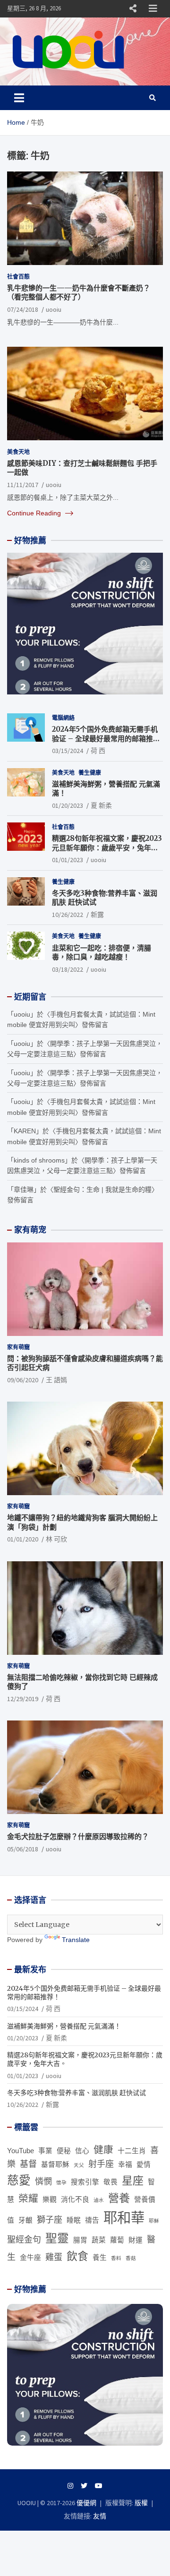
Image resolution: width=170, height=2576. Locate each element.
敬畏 (110, 2182)
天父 (79, 2165)
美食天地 (18, 452)
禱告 (92, 2220)
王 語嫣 (56, 1380)
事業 (45, 2151)
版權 (141, 2503)
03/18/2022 (68, 969)
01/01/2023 (68, 860)
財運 (136, 2240)
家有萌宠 (30, 1230)
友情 (100, 2516)
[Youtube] (99, 2486)
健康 (103, 2150)
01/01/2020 (23, 1539)
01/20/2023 (68, 805)
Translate (76, 1940)
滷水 (99, 2200)
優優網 (86, 2503)
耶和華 (124, 2218)
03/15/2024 (68, 751)
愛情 (144, 2165)
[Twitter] (84, 2486)
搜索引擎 (85, 2182)
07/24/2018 (23, 309)
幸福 (125, 2165)
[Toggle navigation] (19, 98)
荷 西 (98, 751)
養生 (100, 2258)
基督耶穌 (55, 2165)
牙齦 (25, 2220)
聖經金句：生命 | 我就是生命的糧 (102, 1190)
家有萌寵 (18, 1347)
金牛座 (30, 2258)
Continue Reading (35, 513)
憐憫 (43, 2182)
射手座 (101, 2164)
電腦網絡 (63, 718)
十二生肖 (132, 2151)
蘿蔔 (117, 2240)
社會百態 (18, 277)
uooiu (54, 309)
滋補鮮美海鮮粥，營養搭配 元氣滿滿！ (64, 2026)
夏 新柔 (101, 805)
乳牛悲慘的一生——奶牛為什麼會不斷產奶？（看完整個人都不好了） (79, 293)
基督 (28, 2164)
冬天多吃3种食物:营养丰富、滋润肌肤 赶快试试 (76, 2093)
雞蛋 (54, 2257)
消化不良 (75, 2199)
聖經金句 (24, 2240)
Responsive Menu (133, 9)
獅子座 (50, 2220)
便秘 (64, 2151)
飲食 (77, 2256)
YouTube (21, 2151)
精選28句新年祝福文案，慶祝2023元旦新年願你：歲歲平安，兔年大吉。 (107, 847)
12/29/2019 (23, 1699)
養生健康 (90, 773)
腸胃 (80, 2240)
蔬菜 (99, 2240)
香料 (116, 2258)
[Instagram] (70, 2486)
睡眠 (74, 2220)
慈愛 (19, 2180)
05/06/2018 (23, 1849)
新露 (97, 915)
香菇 (131, 2258)
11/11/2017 (23, 485)
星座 (133, 2181)
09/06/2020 (23, 1380)
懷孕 (61, 2182)
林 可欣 (56, 1539)
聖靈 (57, 2238)
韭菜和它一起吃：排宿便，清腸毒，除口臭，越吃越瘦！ (102, 953)
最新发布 (30, 1969)
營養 (119, 2198)
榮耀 (28, 2198)
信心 (82, 2151)
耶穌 (154, 2221)
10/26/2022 (68, 915)
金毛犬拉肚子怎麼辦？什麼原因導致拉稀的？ (78, 1836)
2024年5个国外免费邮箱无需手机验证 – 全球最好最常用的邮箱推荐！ (105, 738)
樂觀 (50, 2199)
